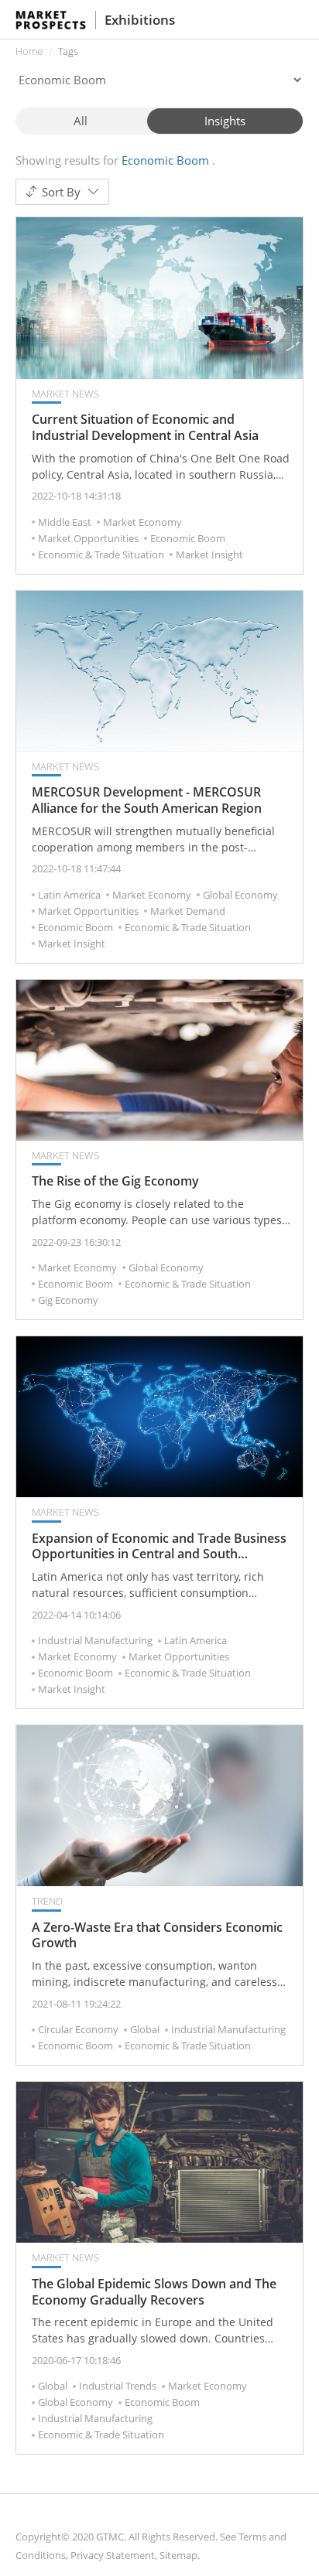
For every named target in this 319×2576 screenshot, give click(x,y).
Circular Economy (78, 2029)
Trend (47, 1901)
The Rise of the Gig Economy (115, 1181)
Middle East (65, 522)
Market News (65, 394)
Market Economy (142, 522)
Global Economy (240, 895)
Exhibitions (140, 20)
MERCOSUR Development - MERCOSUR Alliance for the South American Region (147, 800)
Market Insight (209, 554)
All (81, 121)
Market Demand (188, 911)
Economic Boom (188, 538)
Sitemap (178, 2555)
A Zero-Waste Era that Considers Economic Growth (157, 1936)
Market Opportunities (88, 538)
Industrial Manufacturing (95, 1640)
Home (29, 51)
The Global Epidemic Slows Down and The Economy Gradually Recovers (154, 2292)
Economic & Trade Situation (101, 554)
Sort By (61, 192)
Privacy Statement (113, 2555)
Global (145, 2029)
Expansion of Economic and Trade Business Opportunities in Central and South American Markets (159, 1547)
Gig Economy (68, 1300)
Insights (225, 121)
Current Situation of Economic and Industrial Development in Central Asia (145, 428)
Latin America (69, 895)
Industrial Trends (118, 2386)
